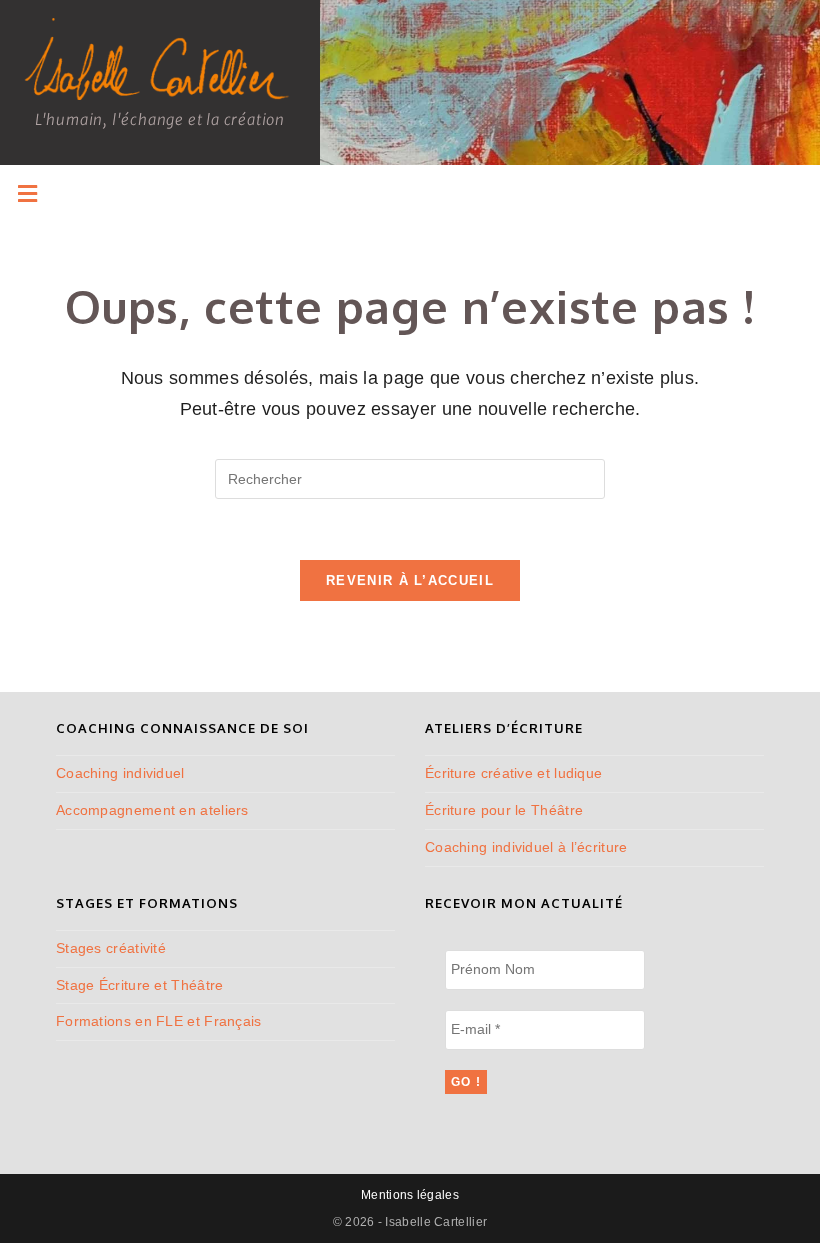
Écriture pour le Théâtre (504, 810)
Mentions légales (410, 1195)
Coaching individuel (120, 773)
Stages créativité (111, 948)
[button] (27, 194)
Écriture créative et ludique (513, 773)
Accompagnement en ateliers (152, 810)
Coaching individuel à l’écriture (526, 847)
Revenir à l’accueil (410, 580)
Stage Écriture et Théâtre (140, 985)
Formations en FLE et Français (159, 1021)
